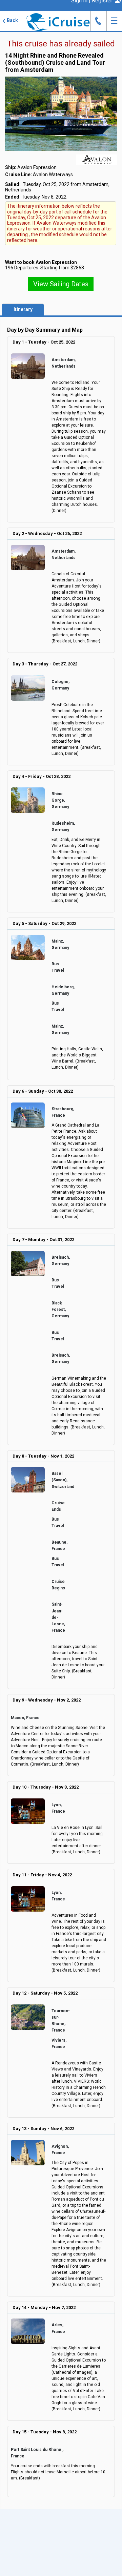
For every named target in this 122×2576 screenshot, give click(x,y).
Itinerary (23, 309)
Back (10, 20)
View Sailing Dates (61, 284)
